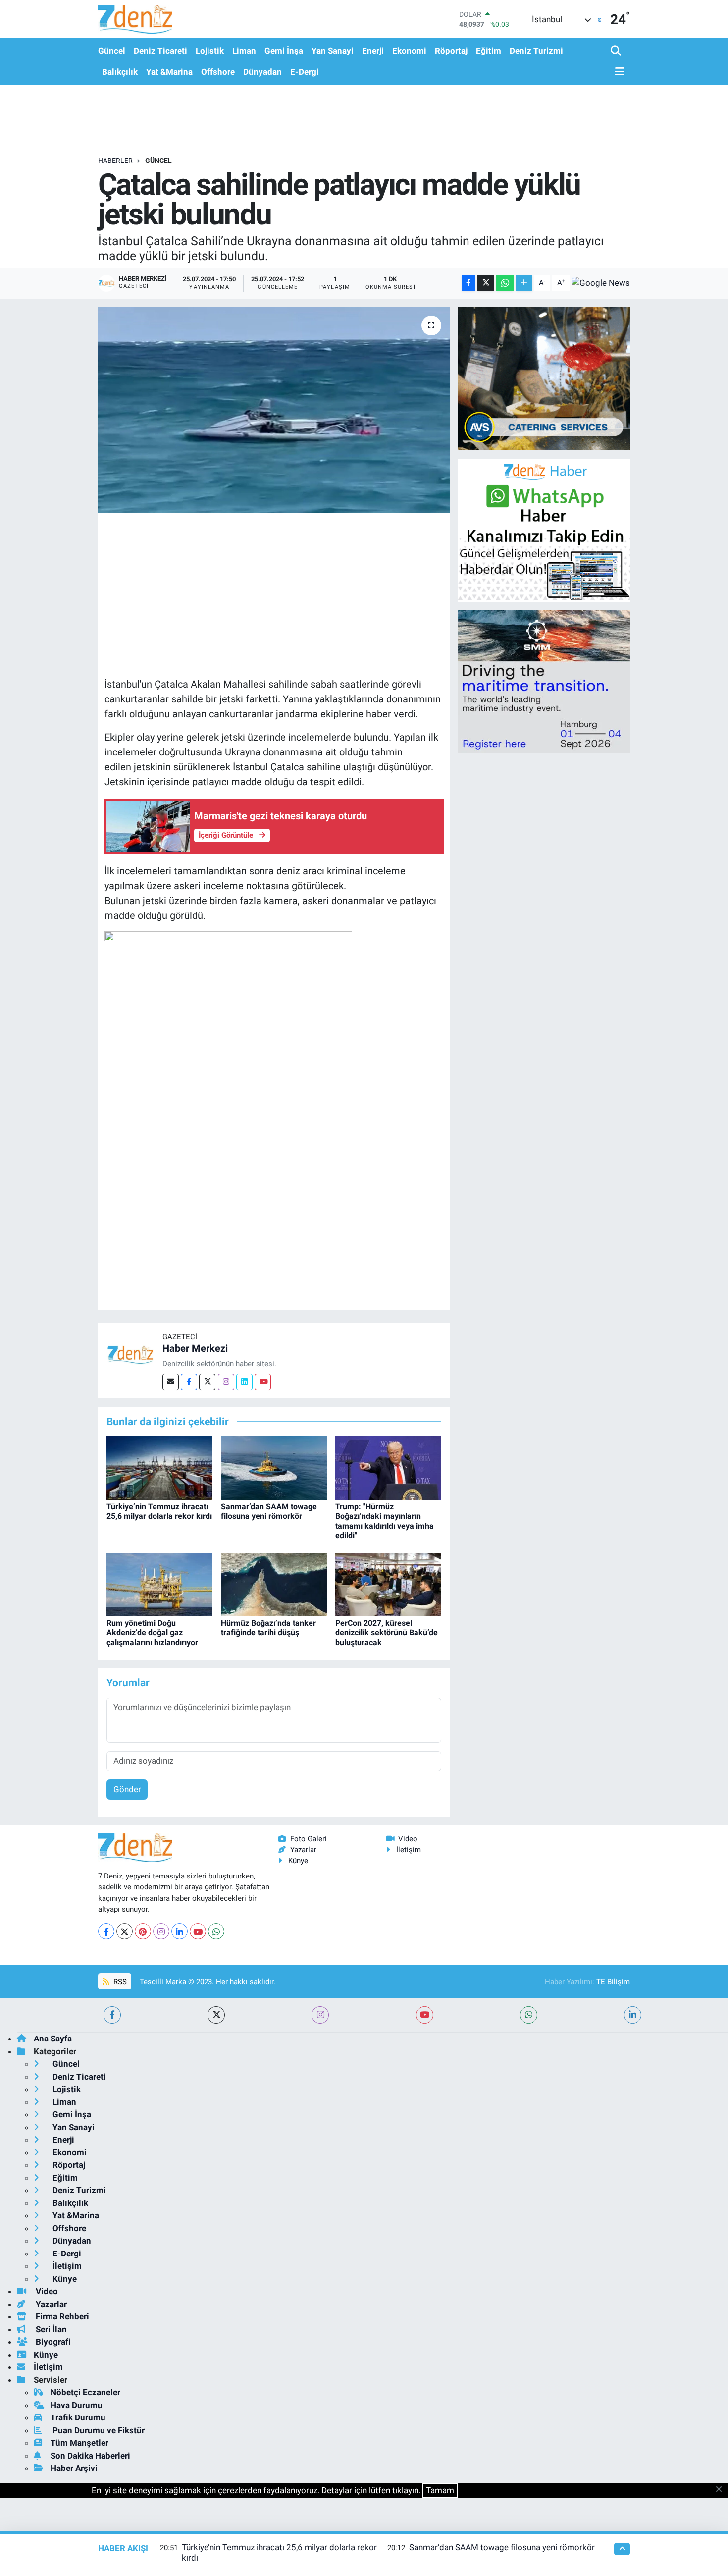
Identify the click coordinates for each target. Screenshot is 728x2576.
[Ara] (617, 51)
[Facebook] (189, 1382)
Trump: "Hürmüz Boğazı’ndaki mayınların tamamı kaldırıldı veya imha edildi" (385, 1521)
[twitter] (216, 2015)
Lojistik (210, 51)
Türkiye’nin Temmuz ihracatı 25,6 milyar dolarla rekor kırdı (159, 1511)
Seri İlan (50, 2329)
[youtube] (425, 2015)
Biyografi (52, 2342)
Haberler (115, 161)
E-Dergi (305, 72)
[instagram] (320, 2015)
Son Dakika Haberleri (90, 2456)
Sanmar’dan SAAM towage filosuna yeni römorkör (269, 1511)
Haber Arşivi (74, 2468)
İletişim (409, 1850)
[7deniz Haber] (135, 19)
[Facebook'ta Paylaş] (468, 283)
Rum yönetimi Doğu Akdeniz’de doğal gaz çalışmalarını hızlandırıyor (152, 1633)
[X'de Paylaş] (486, 283)
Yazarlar (303, 1850)
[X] (125, 1931)
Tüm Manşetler (79, 2443)
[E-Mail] (171, 1382)
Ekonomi (409, 51)
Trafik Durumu (78, 2417)
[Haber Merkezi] (130, 1354)
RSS (119, 1982)
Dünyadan (262, 72)
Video (408, 1839)
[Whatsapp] (216, 1931)
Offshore (218, 72)
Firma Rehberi (61, 2316)
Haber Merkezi (195, 1348)
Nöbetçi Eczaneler (85, 2392)
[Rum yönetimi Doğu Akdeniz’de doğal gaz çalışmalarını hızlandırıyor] (159, 1584)
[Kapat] (722, 2490)
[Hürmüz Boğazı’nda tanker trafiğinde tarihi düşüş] (274, 1584)
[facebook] (112, 2015)
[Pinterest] (143, 1931)
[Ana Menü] (618, 72)
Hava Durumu (77, 2405)
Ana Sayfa (53, 2039)
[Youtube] (263, 1382)
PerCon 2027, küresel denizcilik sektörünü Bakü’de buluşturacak (387, 1633)
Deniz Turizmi (536, 51)
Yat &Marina (169, 72)
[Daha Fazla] (524, 283)
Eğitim (489, 51)
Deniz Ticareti (160, 51)
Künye (298, 1861)
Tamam (440, 2490)
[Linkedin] (244, 1382)
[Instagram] (226, 1382)
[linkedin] (633, 2015)
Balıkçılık (120, 72)
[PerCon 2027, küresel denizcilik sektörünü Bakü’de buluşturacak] (388, 1584)
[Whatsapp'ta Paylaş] (505, 283)
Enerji (373, 51)
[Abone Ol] (601, 283)
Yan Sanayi (333, 51)
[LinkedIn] (180, 1931)
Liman (244, 51)
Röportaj (451, 51)
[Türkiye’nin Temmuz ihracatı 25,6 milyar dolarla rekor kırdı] (159, 1467)
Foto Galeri (309, 1839)
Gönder (127, 1789)
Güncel (112, 51)
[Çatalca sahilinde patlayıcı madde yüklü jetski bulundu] (274, 410)
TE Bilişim (613, 1982)
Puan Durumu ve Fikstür (98, 2430)
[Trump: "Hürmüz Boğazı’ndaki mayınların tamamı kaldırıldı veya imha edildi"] (388, 1467)
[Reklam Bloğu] (544, 378)
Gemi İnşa (284, 51)
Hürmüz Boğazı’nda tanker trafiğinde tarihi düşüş (268, 1628)
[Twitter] (207, 1382)
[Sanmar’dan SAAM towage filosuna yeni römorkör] (274, 1467)
